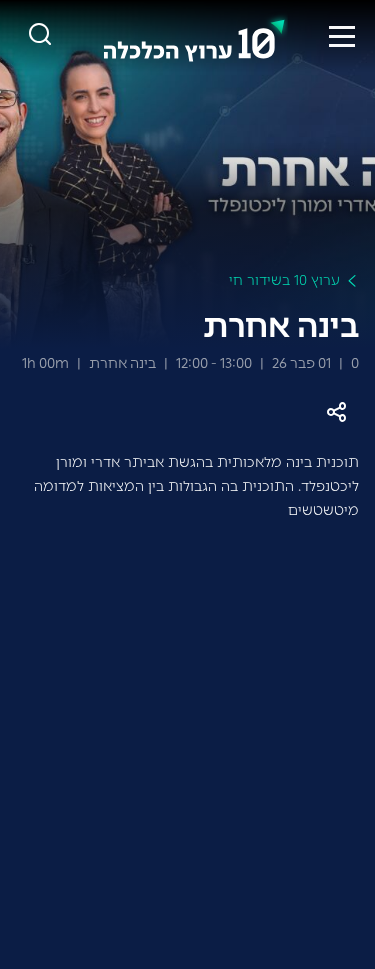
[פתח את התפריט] (342, 36)
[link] (195, 36)
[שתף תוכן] (336, 412)
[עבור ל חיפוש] (40, 35)
